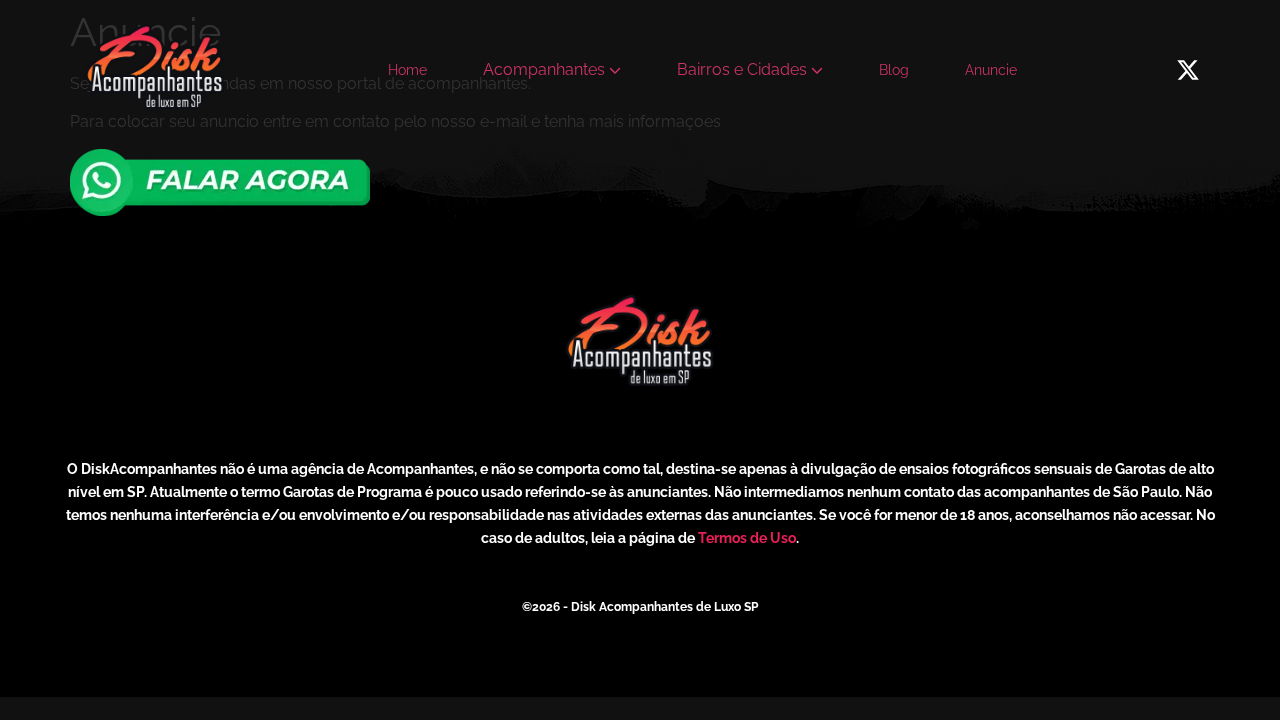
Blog (894, 70)
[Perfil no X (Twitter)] (1188, 70)
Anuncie (991, 70)
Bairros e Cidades (742, 69)
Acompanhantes (544, 69)
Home (407, 70)
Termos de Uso (747, 538)
